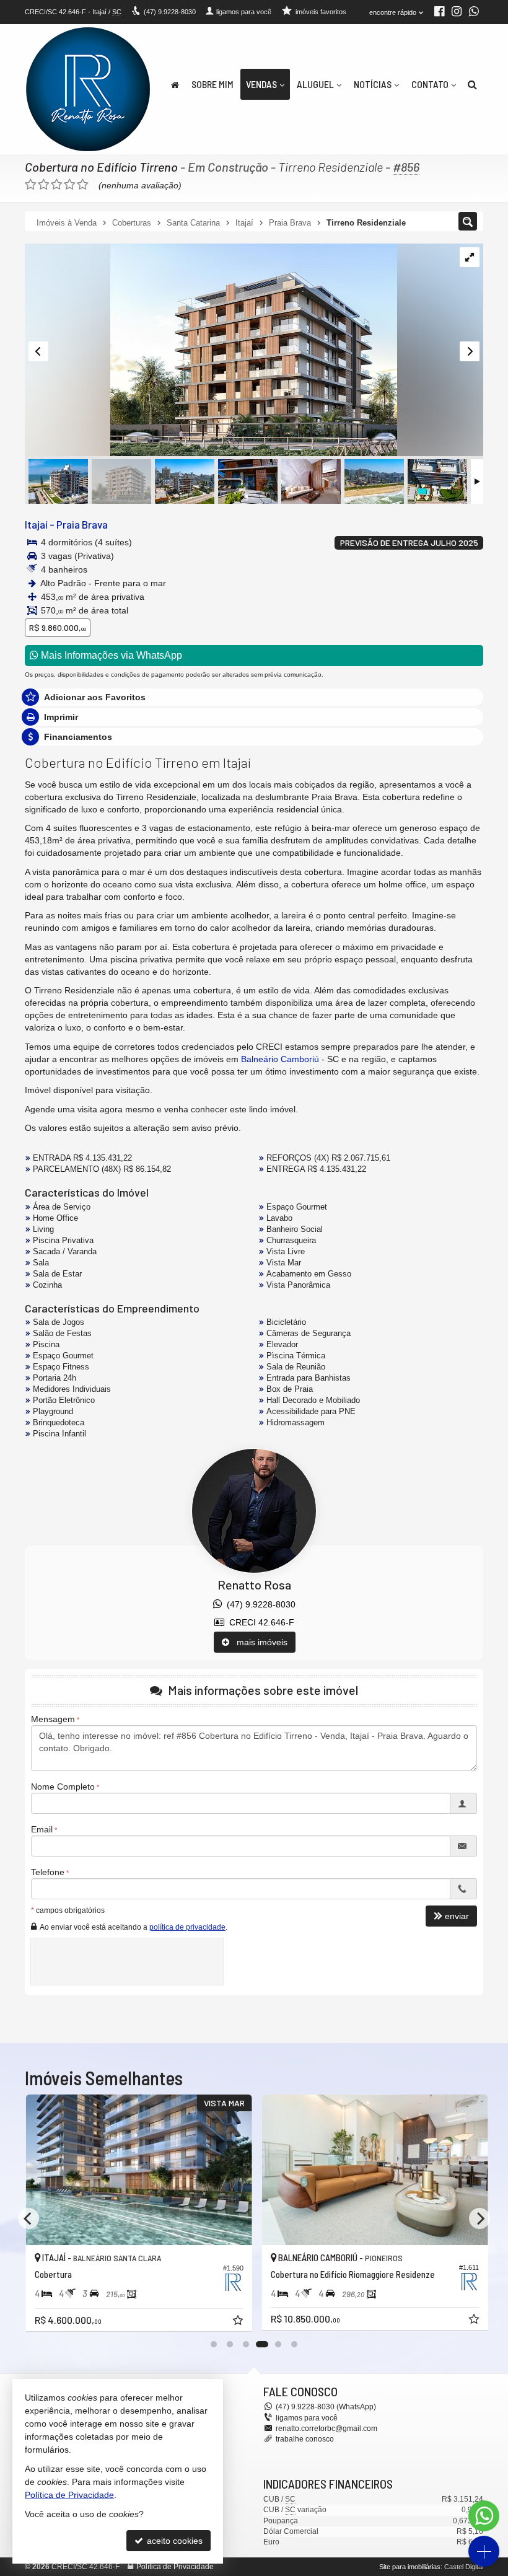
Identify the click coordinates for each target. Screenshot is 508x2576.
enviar (457, 1916)
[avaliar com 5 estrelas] (83, 185)
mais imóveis (258, 1642)
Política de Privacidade (175, 2567)
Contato (430, 84)
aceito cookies (173, 2541)
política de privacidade (187, 1927)
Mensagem (53, 1719)
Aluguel (315, 84)
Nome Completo (63, 1787)
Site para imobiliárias (410, 2567)
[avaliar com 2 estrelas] (44, 185)
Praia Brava (82, 524)
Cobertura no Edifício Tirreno (101, 167)
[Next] (480, 2218)
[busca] (472, 84)
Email (42, 1829)
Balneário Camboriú (280, 1059)
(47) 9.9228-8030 (259, 1604)
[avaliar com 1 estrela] (31, 185)
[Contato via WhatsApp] (484, 2516)
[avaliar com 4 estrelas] (70, 185)
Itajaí (36, 524)
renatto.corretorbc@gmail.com (326, 2429)
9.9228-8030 (170, 12)
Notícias (373, 84)
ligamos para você (307, 2418)
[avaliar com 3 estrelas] (57, 185)
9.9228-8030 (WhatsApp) (326, 2407)
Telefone (48, 1872)
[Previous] (28, 2218)
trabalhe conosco (305, 2439)
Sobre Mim (212, 84)
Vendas (261, 84)
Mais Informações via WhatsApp (110, 655)
